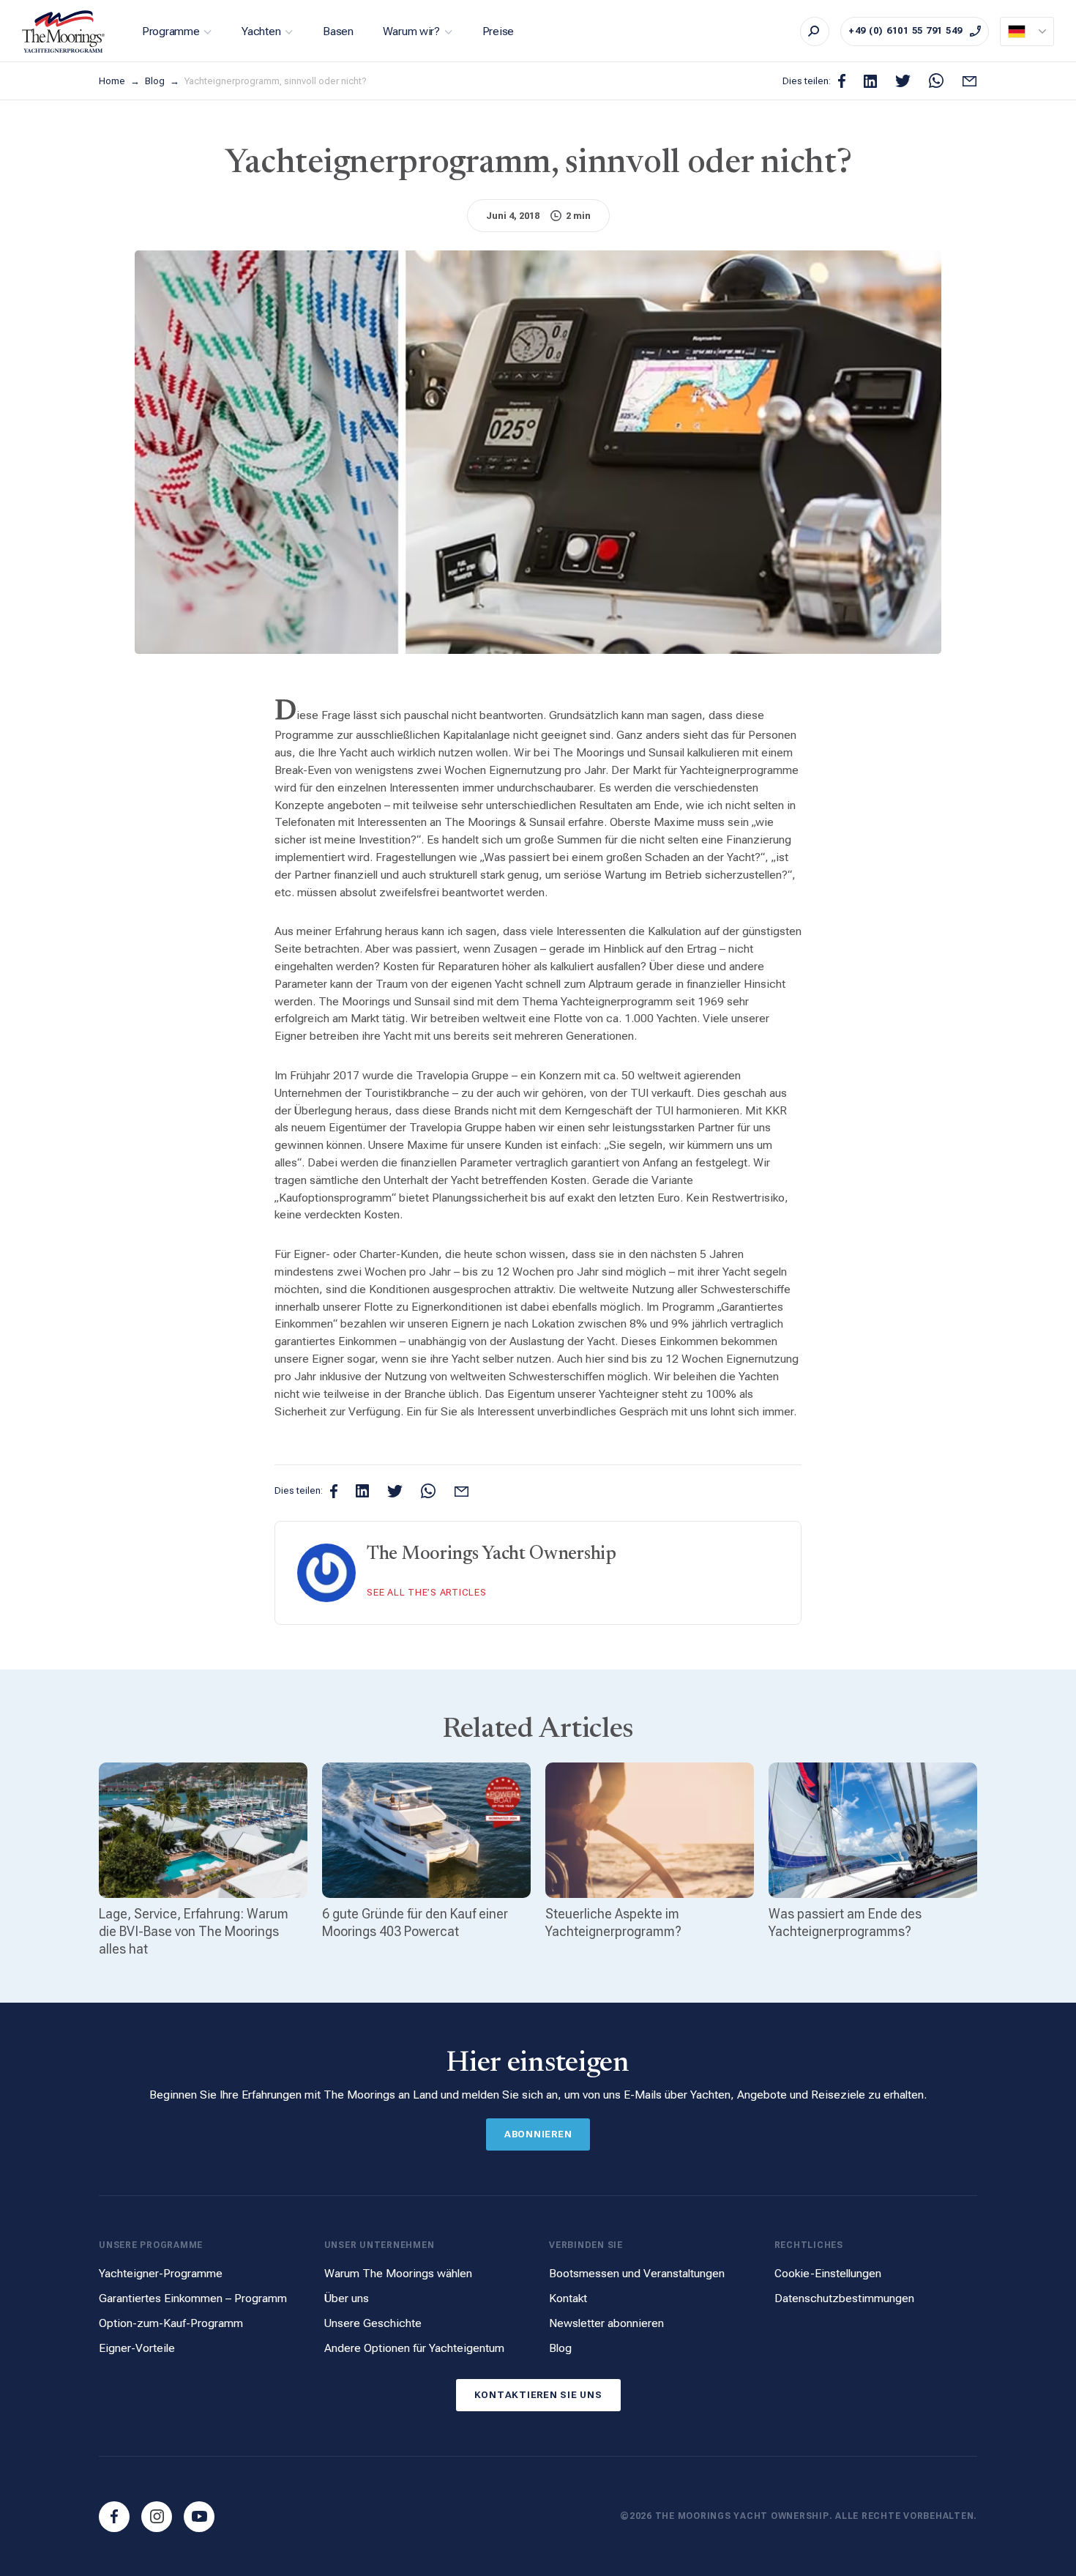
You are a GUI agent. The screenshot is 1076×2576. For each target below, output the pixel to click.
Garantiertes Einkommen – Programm (193, 2298)
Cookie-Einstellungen (828, 2273)
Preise (498, 31)
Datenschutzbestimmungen (844, 2298)
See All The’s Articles (427, 1592)
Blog (156, 81)
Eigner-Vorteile (137, 2348)
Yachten (261, 31)
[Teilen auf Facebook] (842, 81)
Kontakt (568, 2298)
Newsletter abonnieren (606, 2323)
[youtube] (199, 2517)
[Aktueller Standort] (1027, 31)
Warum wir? (411, 31)
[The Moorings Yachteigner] (64, 31)
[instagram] (157, 2517)
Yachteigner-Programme (161, 2273)
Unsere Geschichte (373, 2323)
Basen (338, 31)
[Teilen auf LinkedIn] (870, 81)
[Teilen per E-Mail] (969, 81)
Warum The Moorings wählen (398, 2273)
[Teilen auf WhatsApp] (936, 81)
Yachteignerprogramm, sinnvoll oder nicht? (276, 81)
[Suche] (815, 31)
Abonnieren (538, 2134)
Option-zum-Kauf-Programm (171, 2323)
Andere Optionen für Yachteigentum (414, 2348)
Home (113, 81)
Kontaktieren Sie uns (538, 2395)
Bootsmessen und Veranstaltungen (637, 2273)
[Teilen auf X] (903, 81)
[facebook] (114, 2517)
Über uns (347, 2298)
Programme (171, 31)
